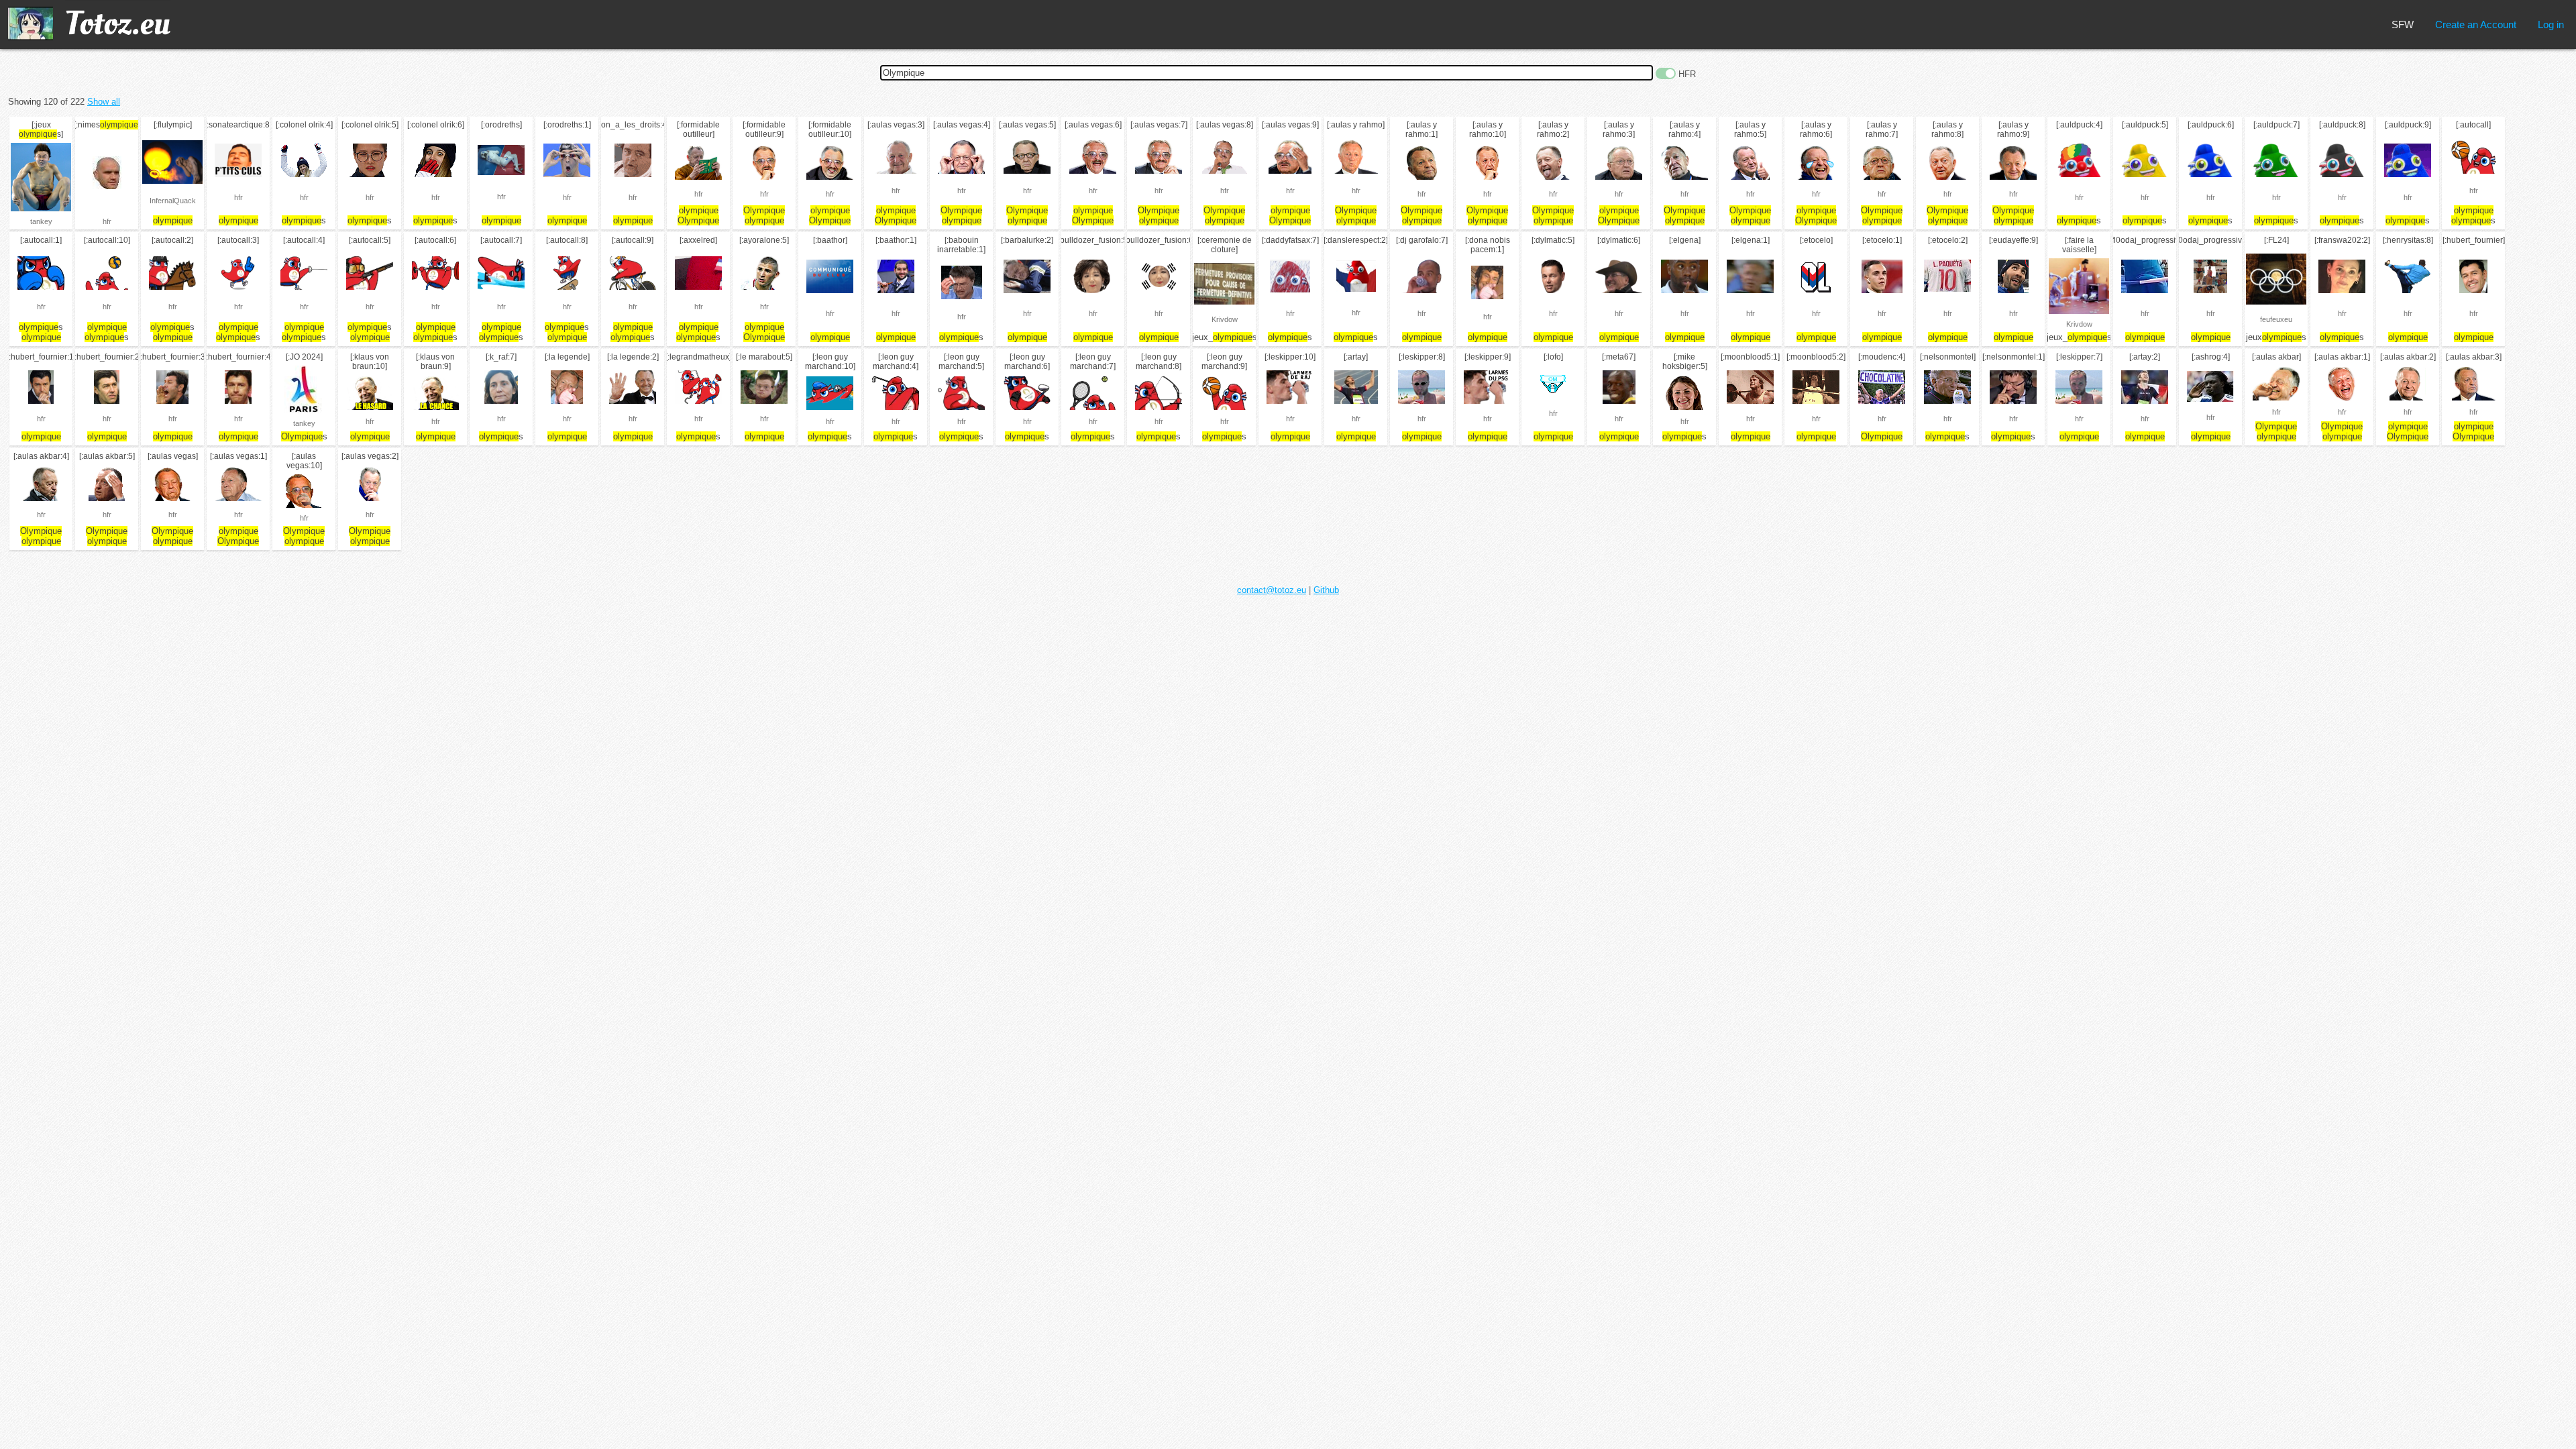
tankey (41, 221)
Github (1326, 590)
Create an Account (2476, 24)
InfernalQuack (173, 201)
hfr (107, 221)
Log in (2551, 24)
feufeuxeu (2276, 319)
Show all (104, 102)
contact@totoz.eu (1272, 590)
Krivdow (1225, 319)
